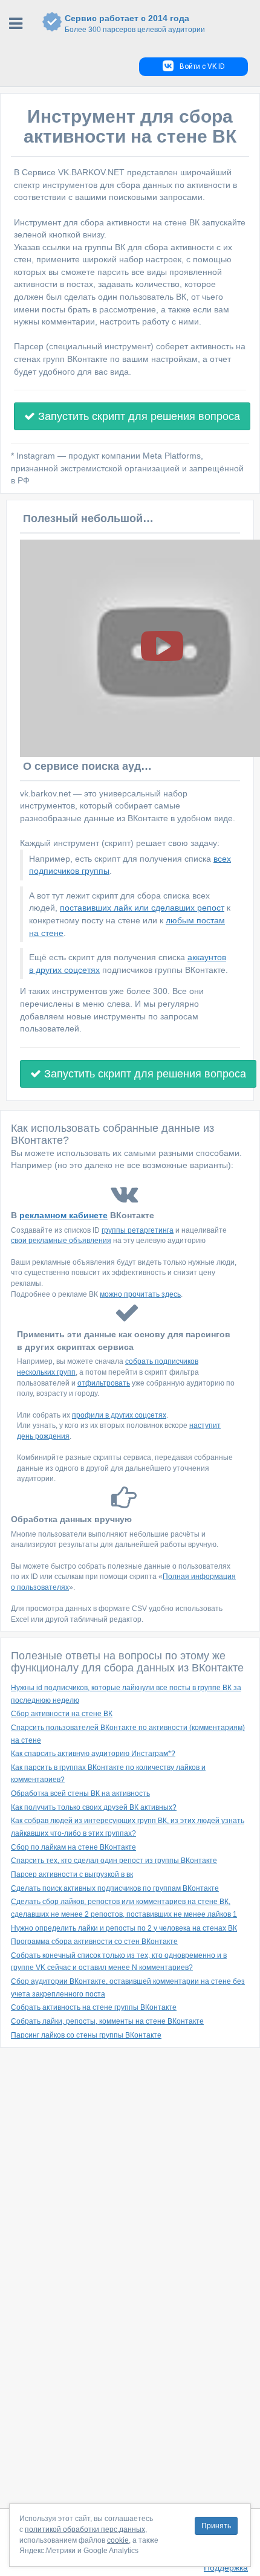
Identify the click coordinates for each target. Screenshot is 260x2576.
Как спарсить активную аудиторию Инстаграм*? (93, 1754)
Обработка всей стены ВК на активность (80, 1793)
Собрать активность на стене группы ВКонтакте (94, 2007)
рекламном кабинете (63, 1215)
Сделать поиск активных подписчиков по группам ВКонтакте (115, 1888)
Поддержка (226, 2568)
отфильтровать (104, 1383)
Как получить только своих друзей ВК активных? (94, 1807)
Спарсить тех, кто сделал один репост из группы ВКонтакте (114, 1861)
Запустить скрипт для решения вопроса (138, 416)
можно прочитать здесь (140, 1294)
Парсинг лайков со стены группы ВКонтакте (86, 2035)
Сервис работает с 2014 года (135, 24)
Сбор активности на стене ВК (62, 1714)
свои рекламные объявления (61, 1241)
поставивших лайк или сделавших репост (142, 908)
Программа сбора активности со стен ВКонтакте (94, 1942)
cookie (118, 2540)
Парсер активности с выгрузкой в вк (72, 1874)
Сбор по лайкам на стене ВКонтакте (73, 1847)
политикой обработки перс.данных (85, 2529)
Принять (216, 2526)
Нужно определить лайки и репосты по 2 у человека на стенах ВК (124, 1928)
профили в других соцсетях (119, 1415)
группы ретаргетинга (138, 1230)
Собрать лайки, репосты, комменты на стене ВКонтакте (107, 2021)
